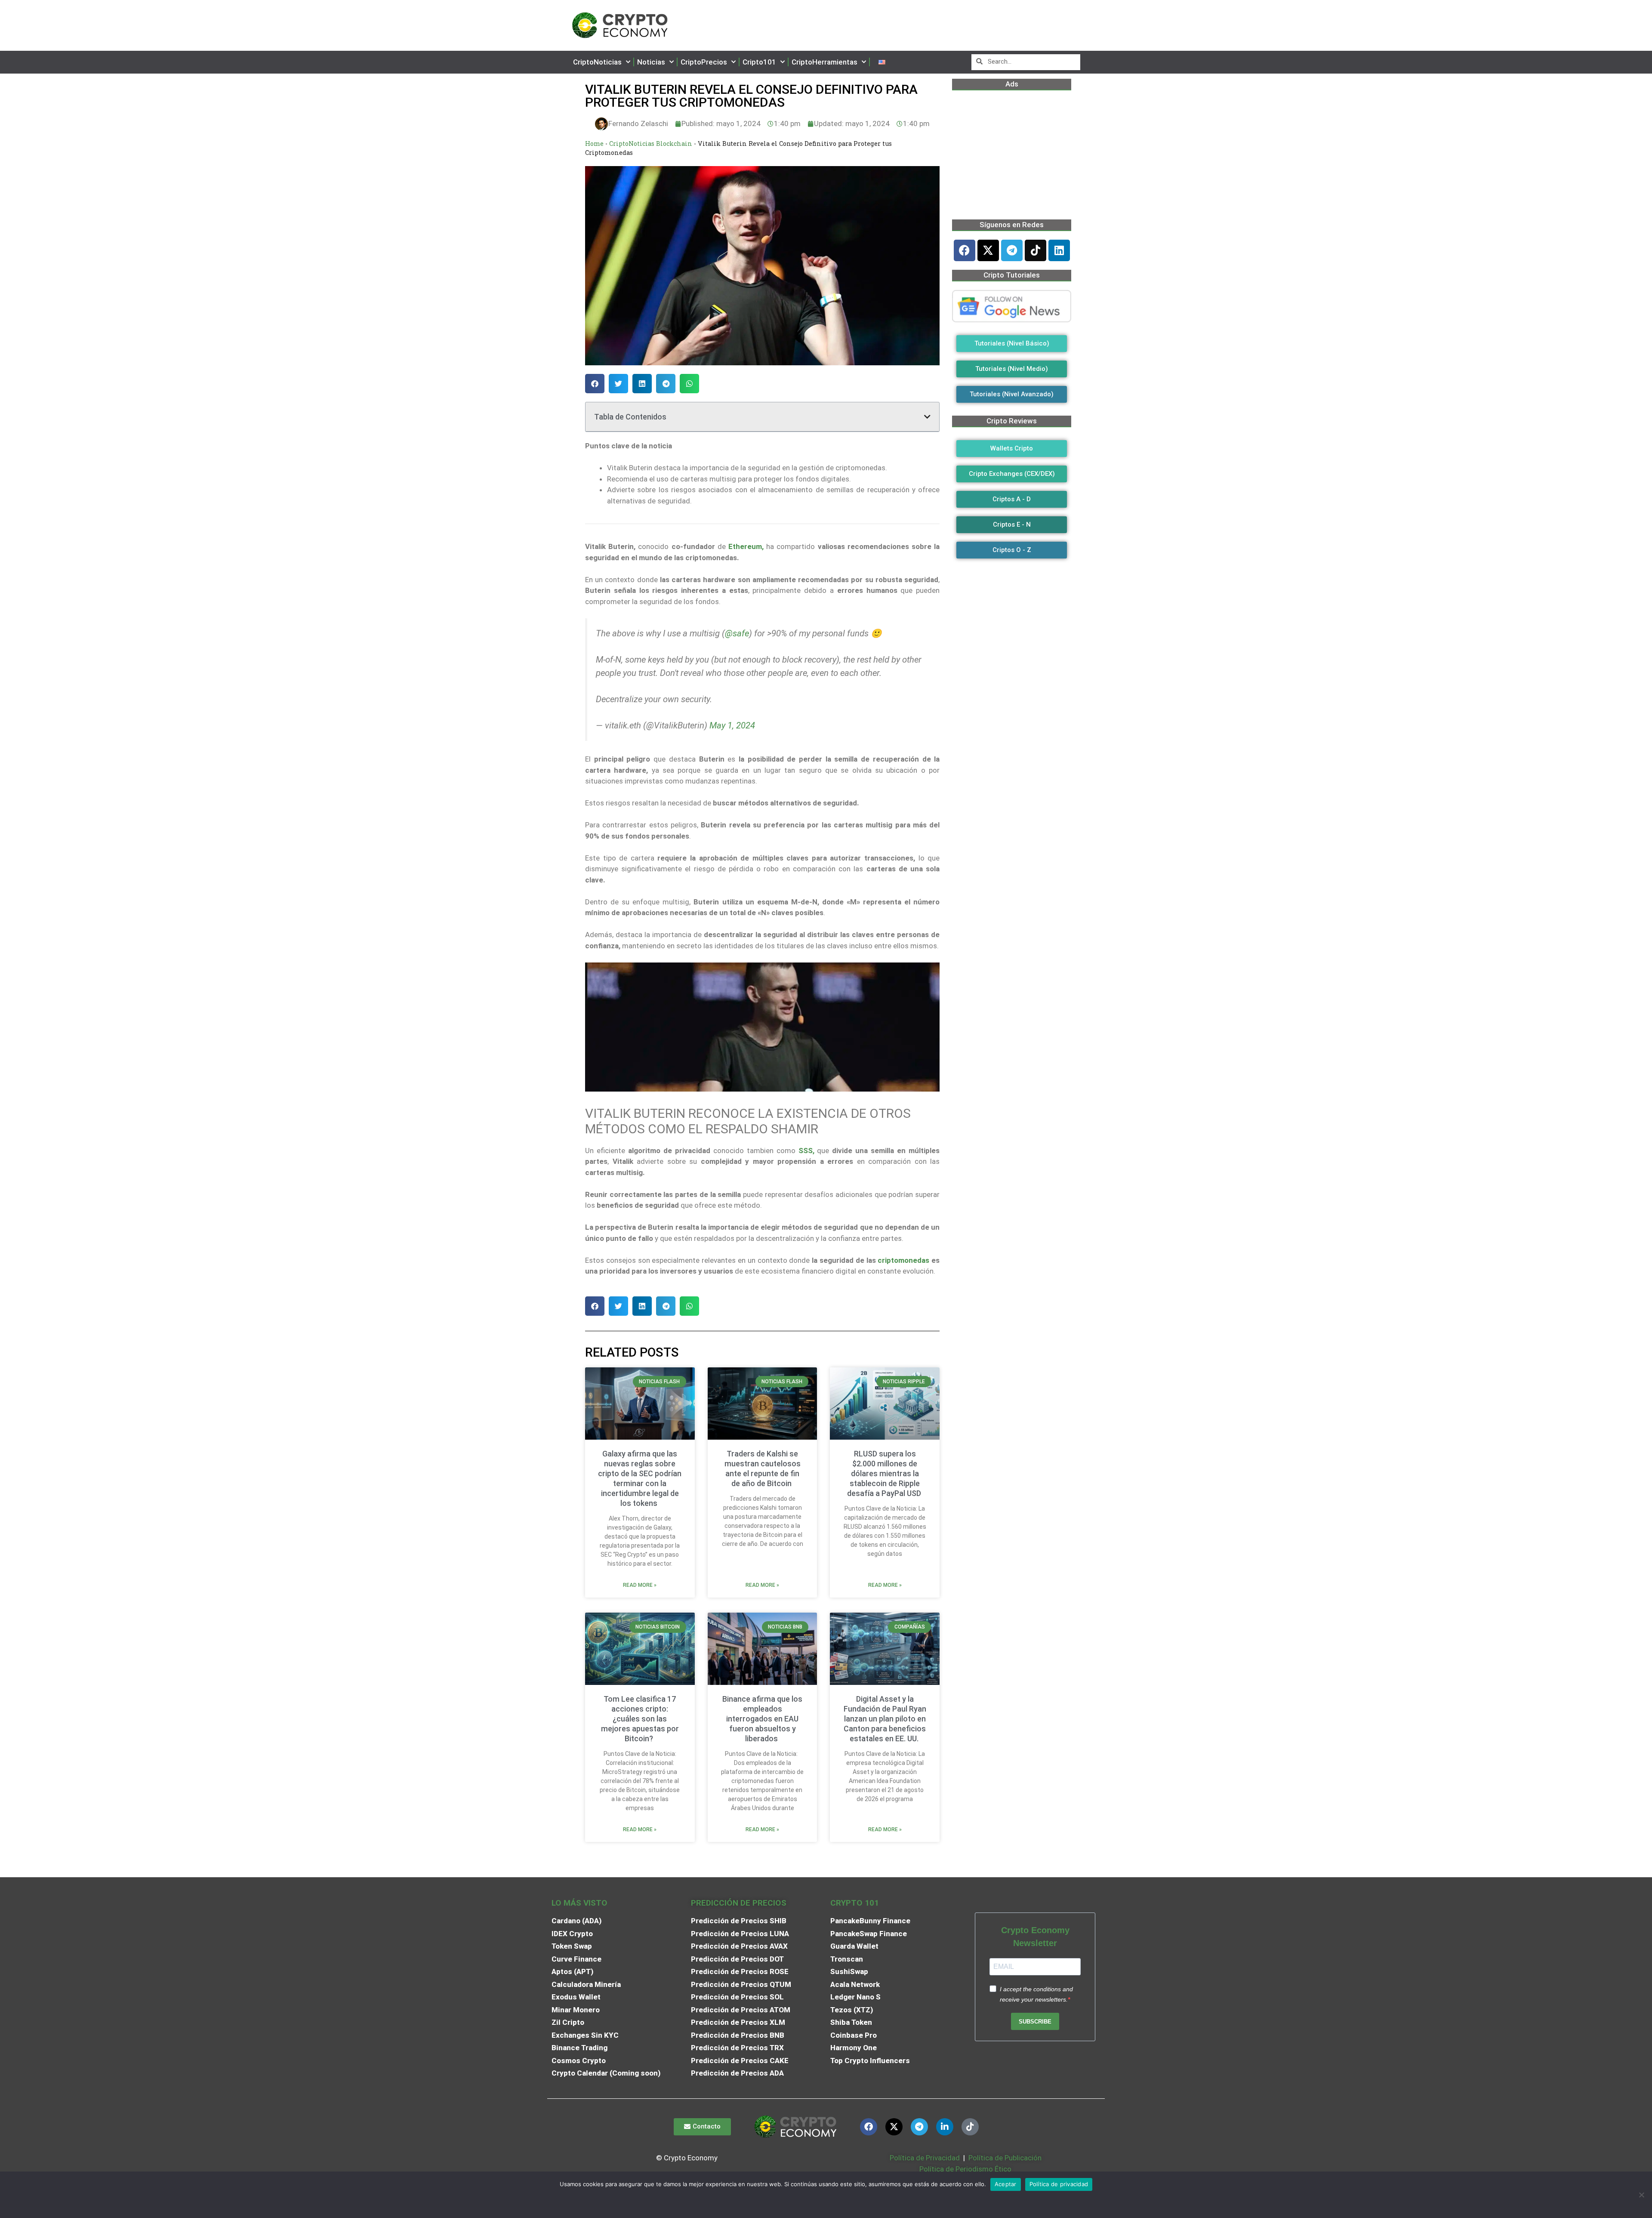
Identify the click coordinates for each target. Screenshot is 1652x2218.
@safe (737, 633)
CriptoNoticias (597, 62)
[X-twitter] (988, 250)
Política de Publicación (1004, 2158)
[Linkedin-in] (945, 2127)
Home (594, 143)
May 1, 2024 (732, 725)
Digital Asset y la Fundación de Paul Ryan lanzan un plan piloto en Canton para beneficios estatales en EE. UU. (885, 1719)
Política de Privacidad (925, 2158)
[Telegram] (1012, 250)
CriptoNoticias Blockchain (651, 143)
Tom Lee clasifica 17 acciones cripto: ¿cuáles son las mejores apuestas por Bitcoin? (640, 1719)
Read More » (640, 1585)
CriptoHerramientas (824, 62)
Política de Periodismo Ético (965, 2169)
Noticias (651, 62)
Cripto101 (759, 62)
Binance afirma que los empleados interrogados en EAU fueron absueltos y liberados (762, 1719)
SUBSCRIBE (1035, 2022)
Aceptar (1006, 2184)
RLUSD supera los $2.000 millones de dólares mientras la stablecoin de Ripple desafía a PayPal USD (885, 1473)
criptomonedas (903, 1260)
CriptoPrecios (704, 62)
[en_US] (882, 62)
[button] (595, 384)
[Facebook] (965, 250)
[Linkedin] (1059, 250)
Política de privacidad (1059, 2184)
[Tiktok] (1036, 250)
